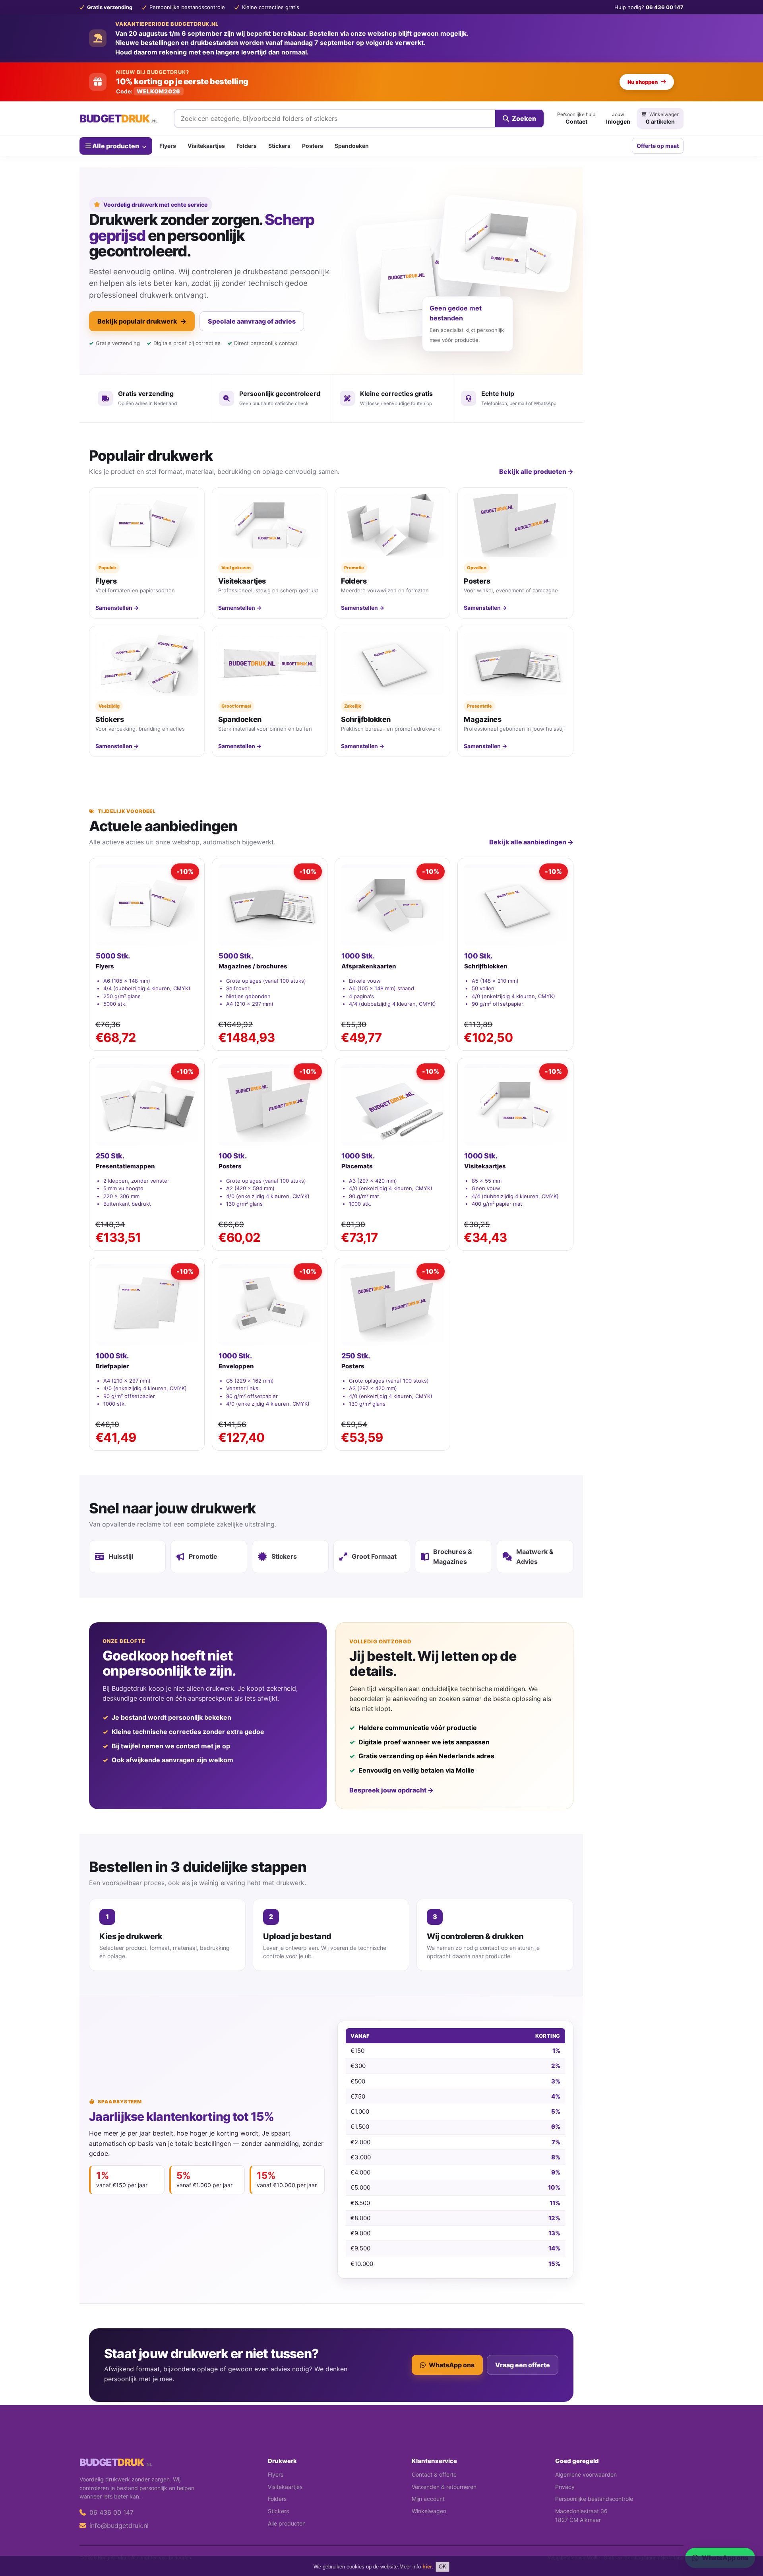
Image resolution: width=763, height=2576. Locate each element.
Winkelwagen (429, 2511)
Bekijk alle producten (536, 471)
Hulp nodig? (649, 7)
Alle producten (116, 145)
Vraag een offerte (523, 2365)
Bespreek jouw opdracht (391, 1790)
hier (427, 2567)
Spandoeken (352, 146)
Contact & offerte (434, 2474)
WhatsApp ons (452, 2365)
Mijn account (428, 2499)
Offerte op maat (658, 146)
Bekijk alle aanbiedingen (531, 842)
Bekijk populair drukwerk (142, 321)
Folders (247, 146)
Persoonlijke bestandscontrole (594, 2499)
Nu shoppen (643, 82)
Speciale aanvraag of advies (252, 321)
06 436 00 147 (110, 2512)
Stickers (279, 146)
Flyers (168, 146)
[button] (746, 2538)
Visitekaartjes (206, 146)
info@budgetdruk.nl (118, 2526)
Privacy (565, 2487)
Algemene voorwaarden (586, 2474)
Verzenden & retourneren (444, 2487)
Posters (313, 146)
